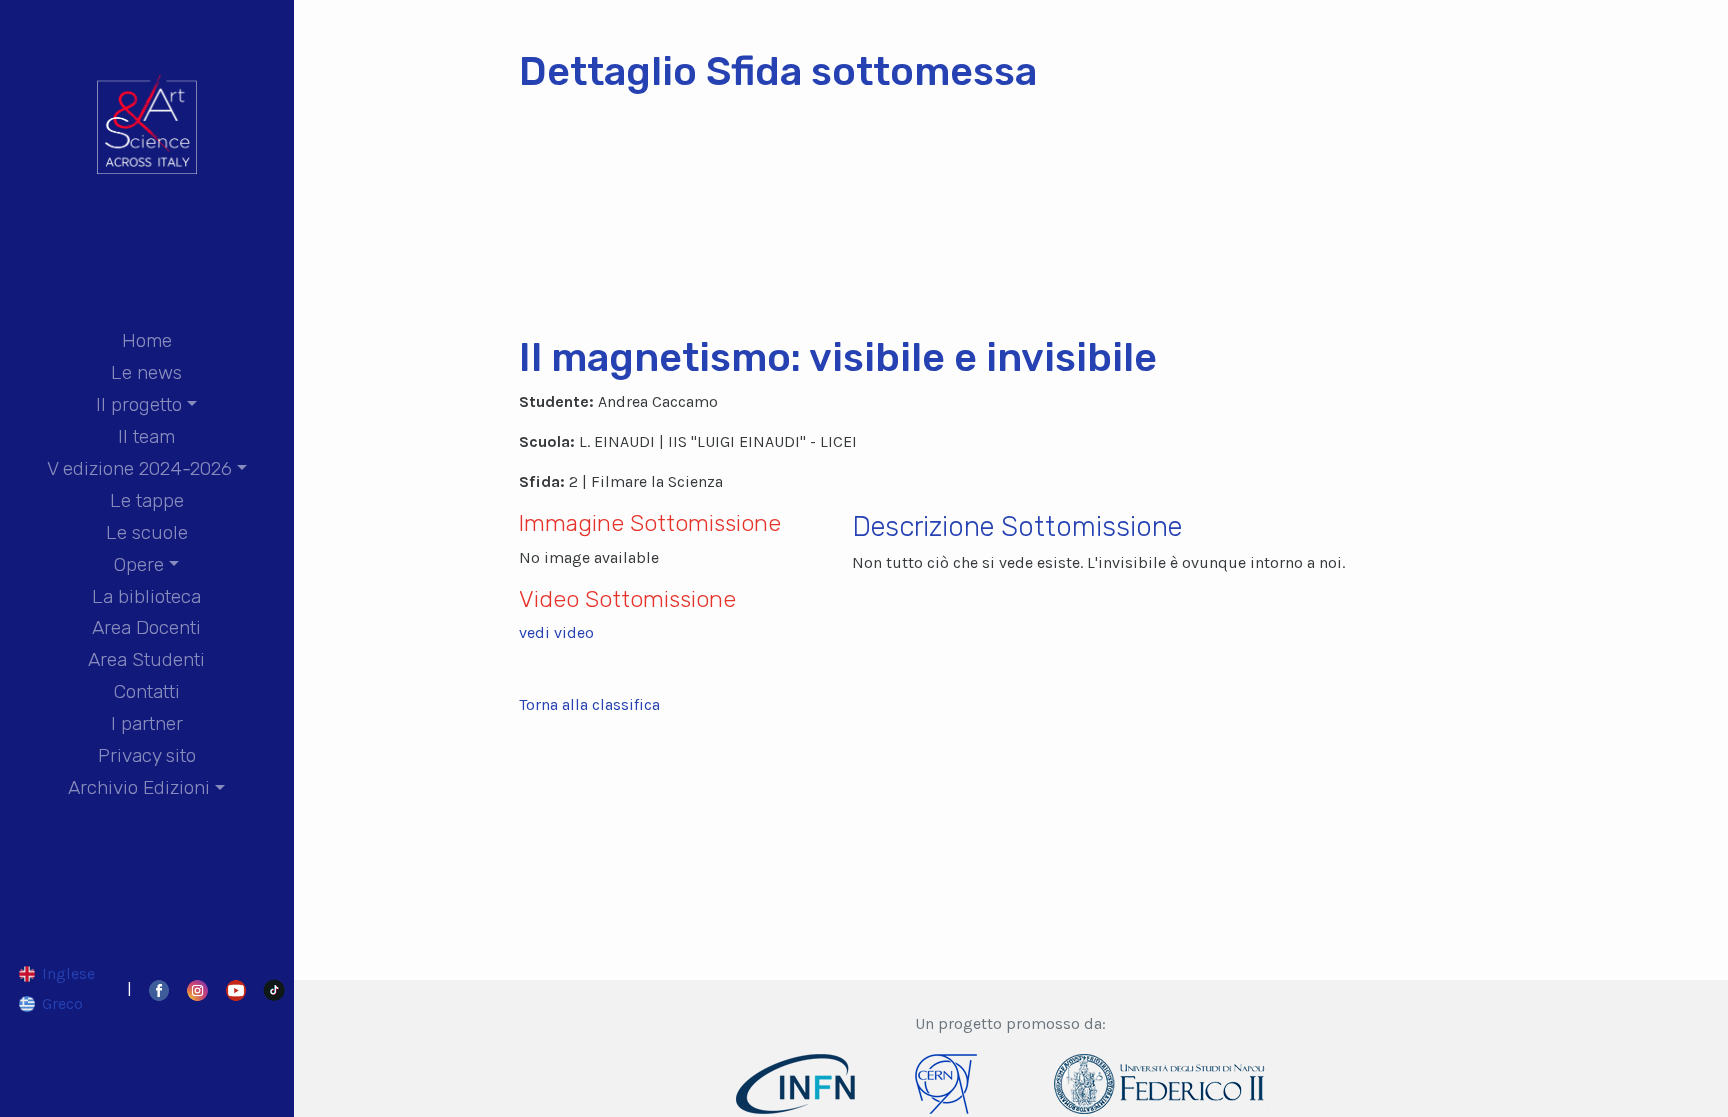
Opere (139, 564)
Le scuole (147, 532)
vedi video (556, 632)
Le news (146, 372)
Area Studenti (146, 659)
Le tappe (147, 500)
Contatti (147, 691)
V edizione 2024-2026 (139, 468)
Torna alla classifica (589, 704)
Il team (146, 436)
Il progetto (139, 404)
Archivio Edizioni (139, 787)
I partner (147, 723)
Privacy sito (147, 755)
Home (147, 340)
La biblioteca (146, 596)
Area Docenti (146, 627)
